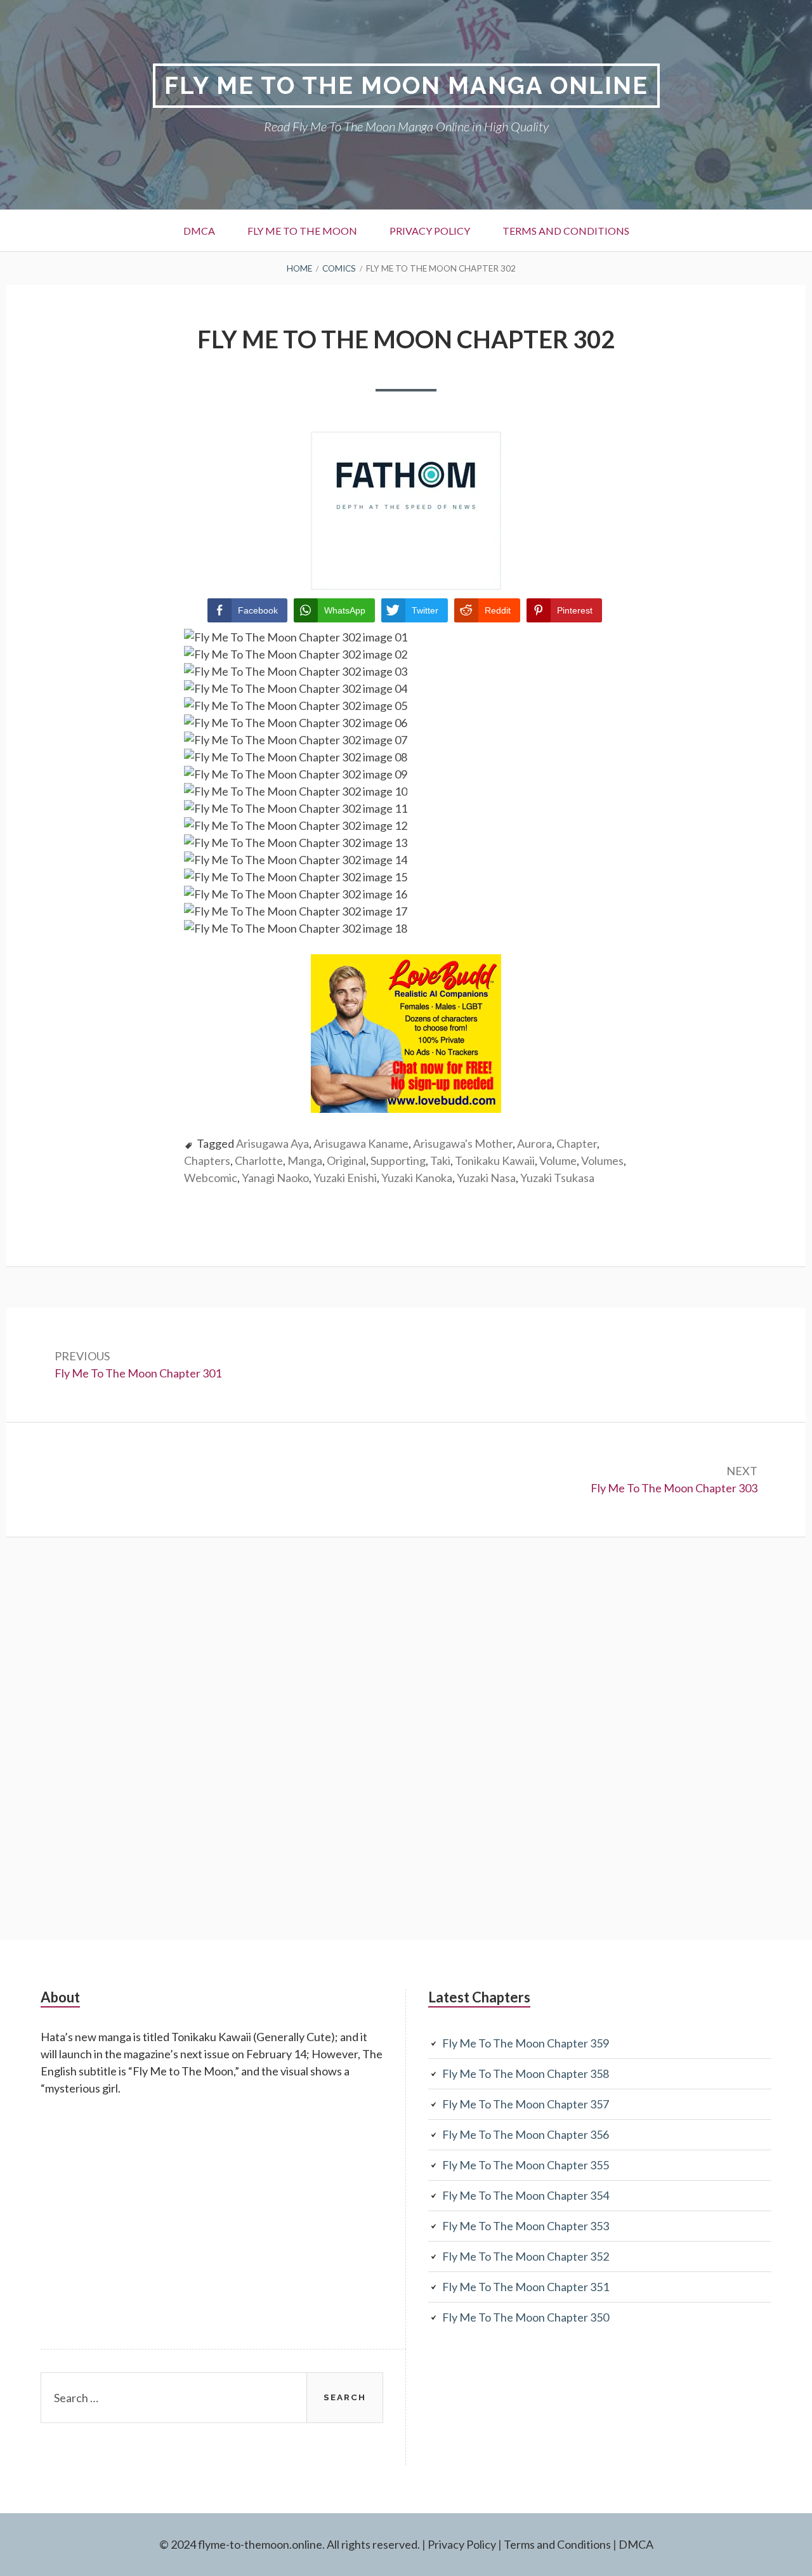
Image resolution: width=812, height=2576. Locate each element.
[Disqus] (406, 1737)
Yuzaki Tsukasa (557, 1178)
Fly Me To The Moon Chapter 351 (526, 2287)
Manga (305, 1160)
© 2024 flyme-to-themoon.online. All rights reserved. (290, 2544)
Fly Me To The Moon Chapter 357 (526, 2104)
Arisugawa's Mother (463, 1143)
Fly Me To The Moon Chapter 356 (526, 2134)
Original (346, 1160)
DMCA (199, 231)
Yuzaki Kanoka (417, 1178)
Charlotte (259, 1160)
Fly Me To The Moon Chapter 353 (526, 2226)
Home (299, 268)
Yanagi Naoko (275, 1178)
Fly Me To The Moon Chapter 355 (526, 2165)
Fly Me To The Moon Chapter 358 (526, 2073)
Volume (558, 1160)
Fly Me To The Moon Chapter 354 (526, 2195)
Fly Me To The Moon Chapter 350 (526, 2317)
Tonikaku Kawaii (495, 1160)
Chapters (207, 1160)
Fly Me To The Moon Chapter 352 (526, 2256)
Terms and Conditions (566, 231)
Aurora (534, 1143)
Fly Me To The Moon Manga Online (406, 85)
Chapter (577, 1143)
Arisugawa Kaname (361, 1143)
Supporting (398, 1160)
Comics (339, 268)
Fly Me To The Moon (302, 231)
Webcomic (211, 1178)
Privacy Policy (430, 231)
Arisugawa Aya (272, 1143)
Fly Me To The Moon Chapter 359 (526, 2043)
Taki (440, 1160)
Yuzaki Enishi (345, 1178)
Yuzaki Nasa (486, 1178)
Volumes (602, 1160)
